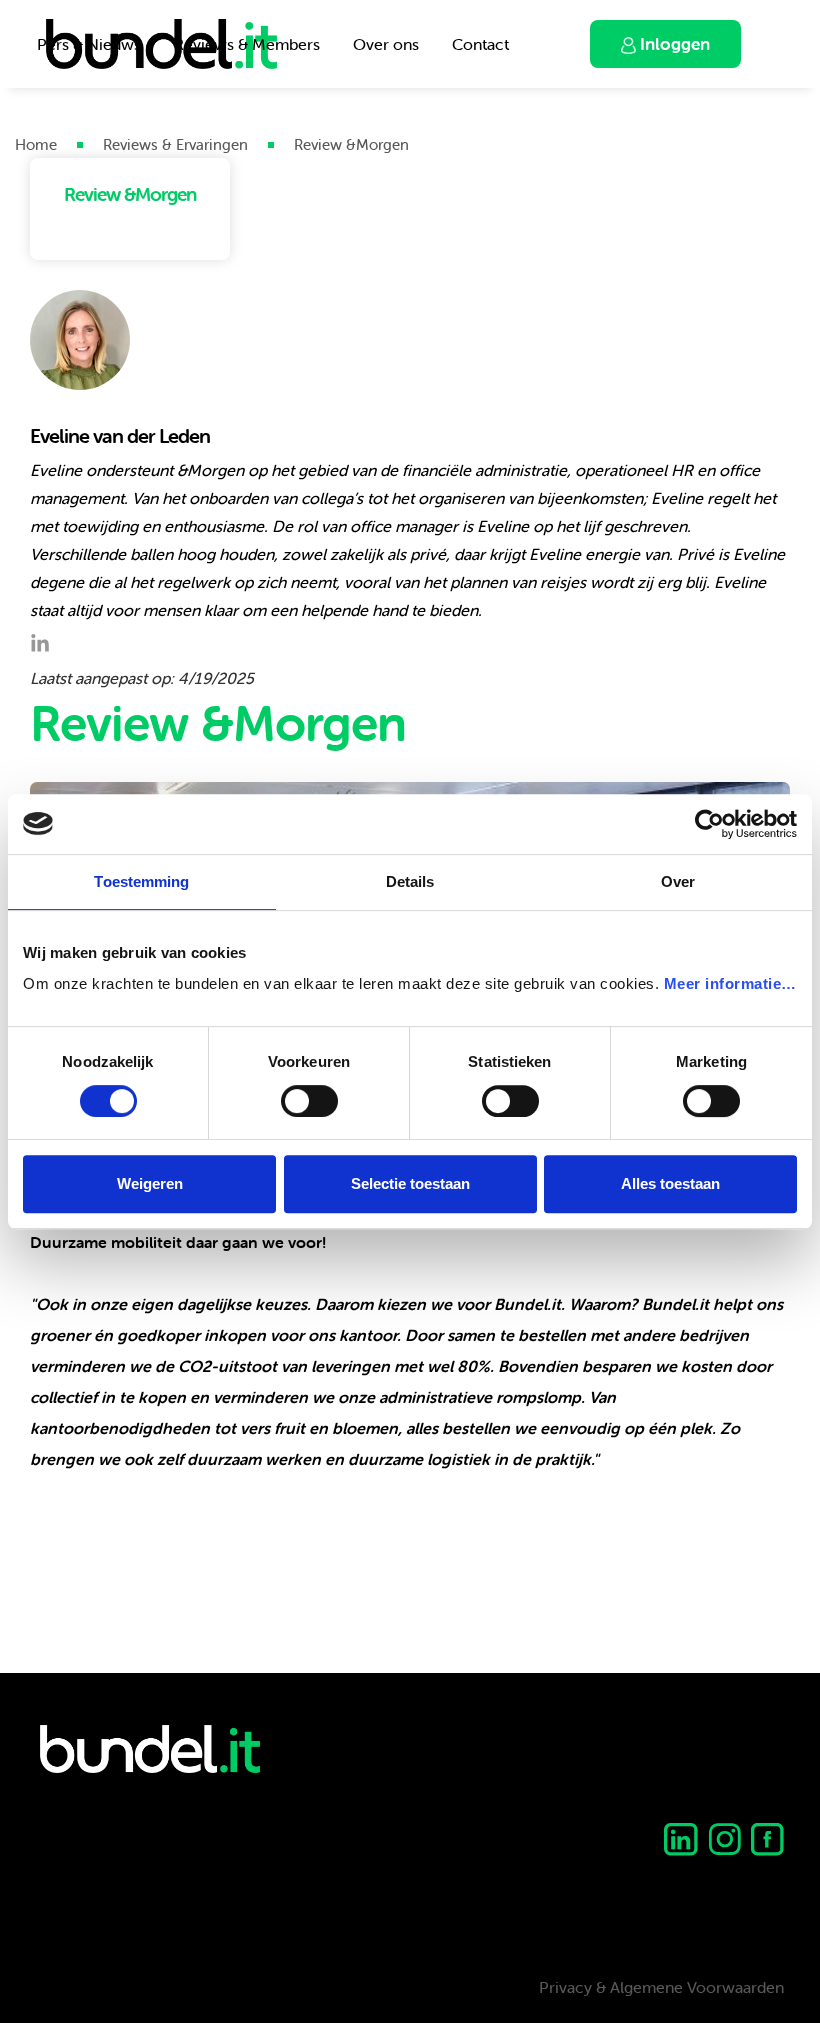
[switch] (309, 1101)
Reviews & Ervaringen (175, 144)
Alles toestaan (670, 1183)
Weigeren (150, 1183)
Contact (480, 44)
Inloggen (673, 44)
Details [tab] (410, 881)
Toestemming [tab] (141, 881)
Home (36, 144)
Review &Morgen (351, 144)
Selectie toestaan (410, 1183)
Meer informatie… (730, 983)
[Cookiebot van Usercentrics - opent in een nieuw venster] (709, 824)
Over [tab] (678, 881)
